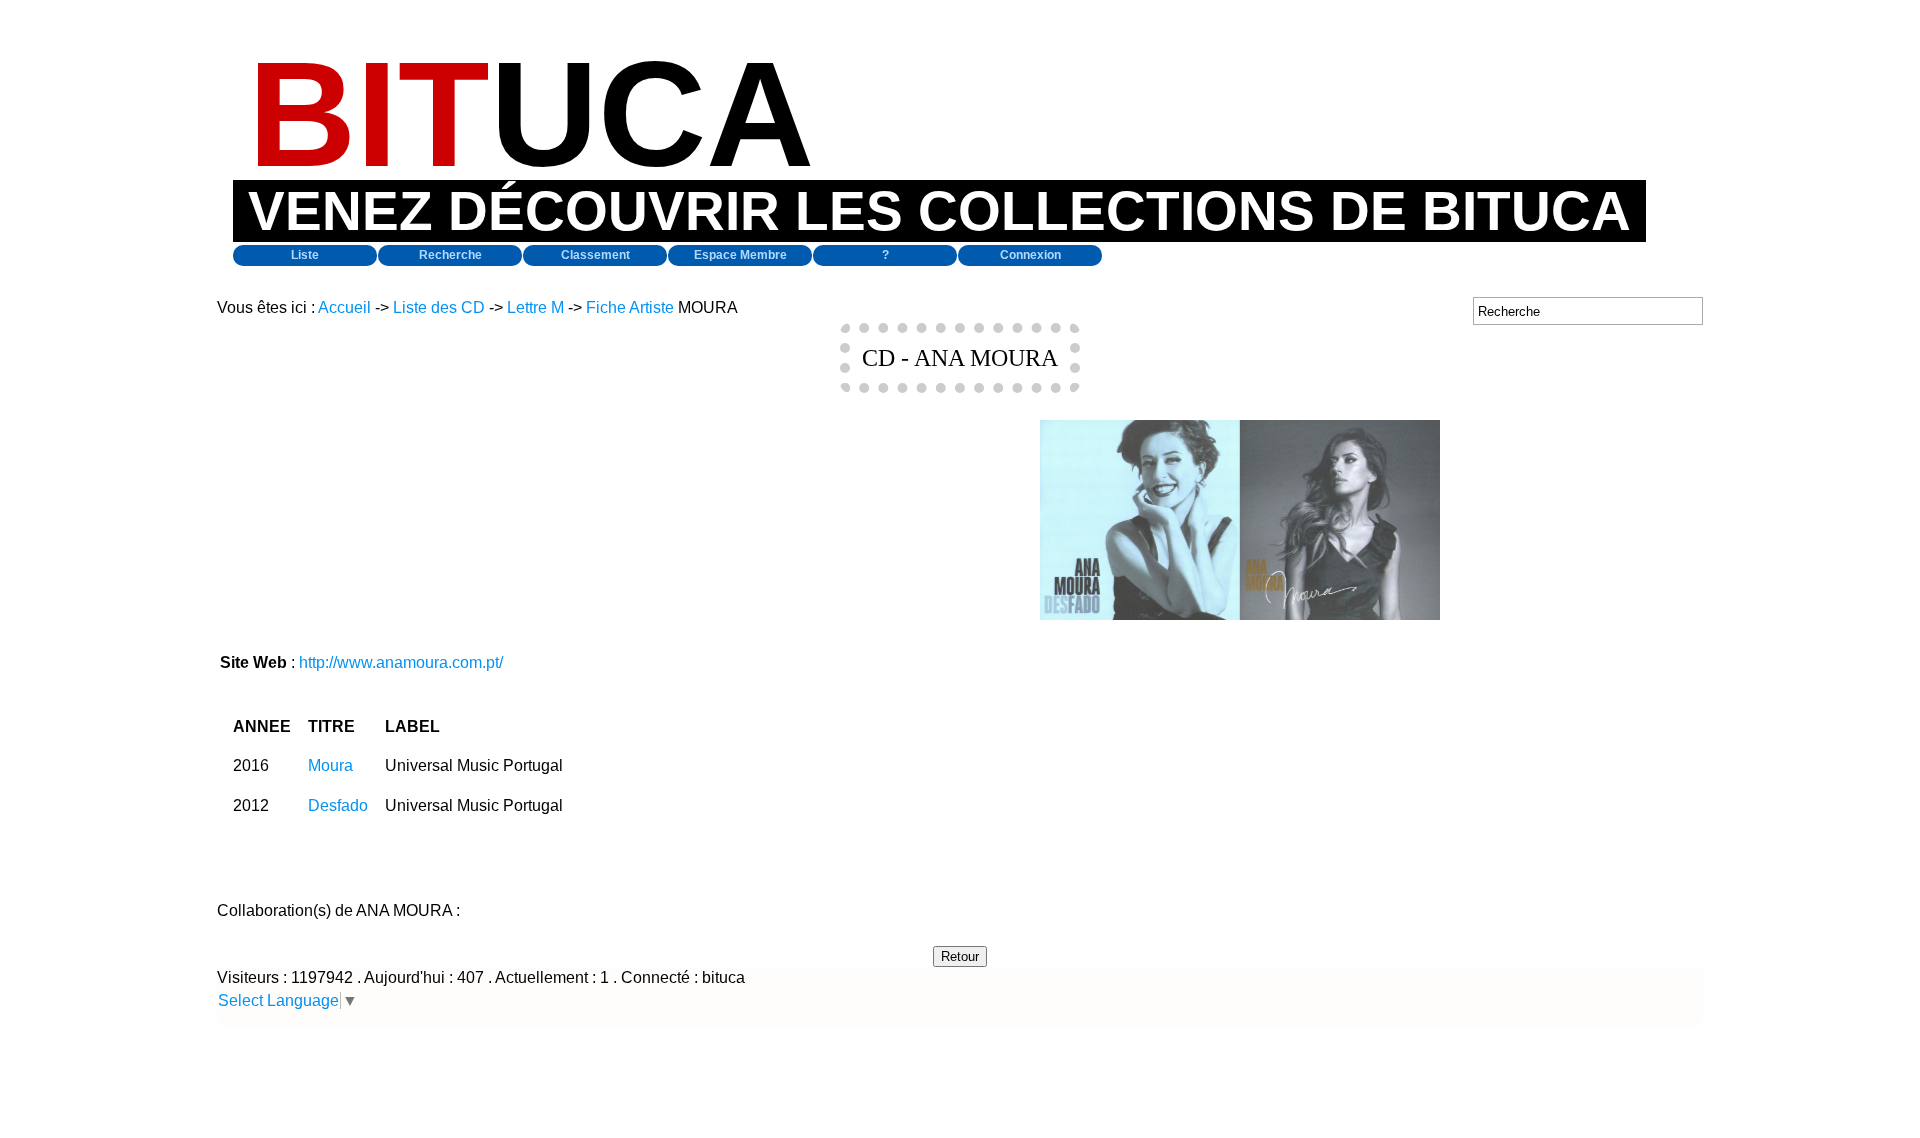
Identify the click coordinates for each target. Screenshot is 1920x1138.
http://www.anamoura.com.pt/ (401, 662)
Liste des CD (439, 307)
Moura (330, 765)
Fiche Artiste (630, 307)
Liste (305, 255)
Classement (595, 255)
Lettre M (535, 307)
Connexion (1030, 255)
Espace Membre (740, 255)
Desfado (338, 805)
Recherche (450, 255)
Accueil (344, 307)
